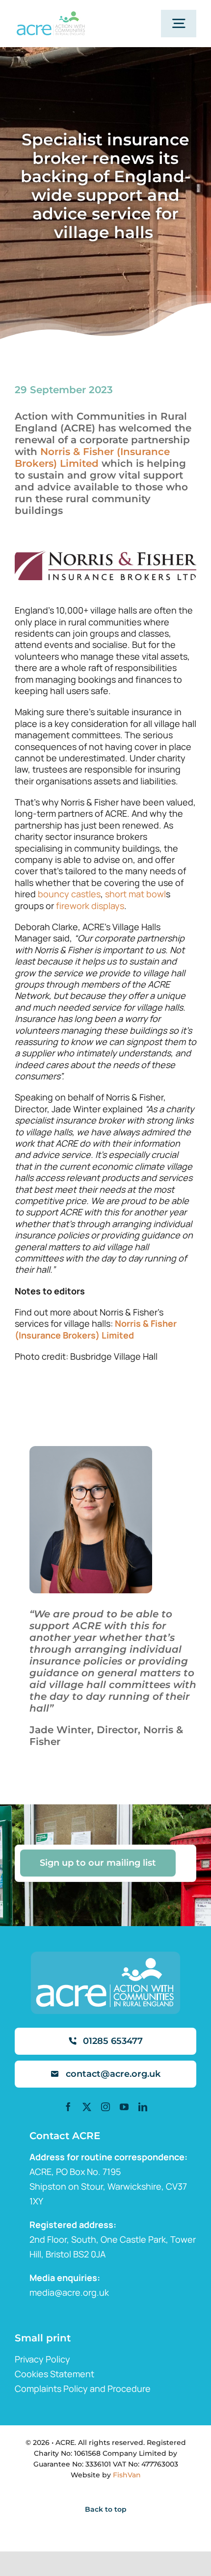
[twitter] (87, 2107)
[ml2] (51, 16)
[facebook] (68, 2107)
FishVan (127, 2475)
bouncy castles (69, 894)
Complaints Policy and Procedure (83, 2388)
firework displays (90, 906)
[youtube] (124, 2107)
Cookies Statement (54, 2374)
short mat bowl (135, 894)
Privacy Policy (42, 2359)
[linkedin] (143, 2107)
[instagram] (105, 2107)
